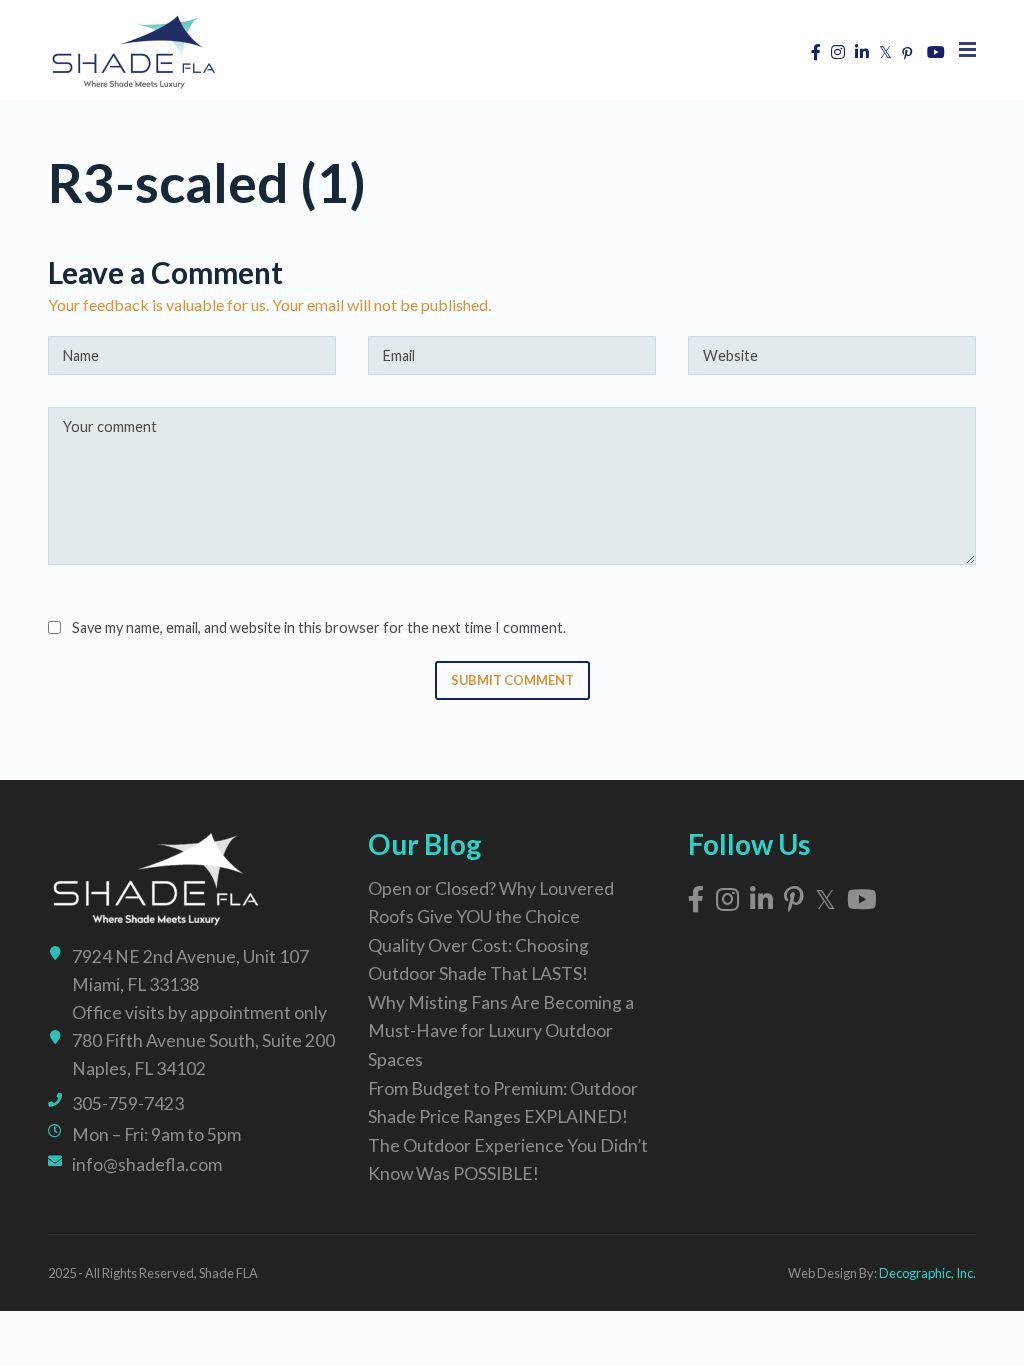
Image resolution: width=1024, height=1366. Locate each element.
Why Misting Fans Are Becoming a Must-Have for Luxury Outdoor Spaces (501, 1030)
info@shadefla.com (147, 1164)
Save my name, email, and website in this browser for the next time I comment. (319, 627)
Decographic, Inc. (927, 1273)
